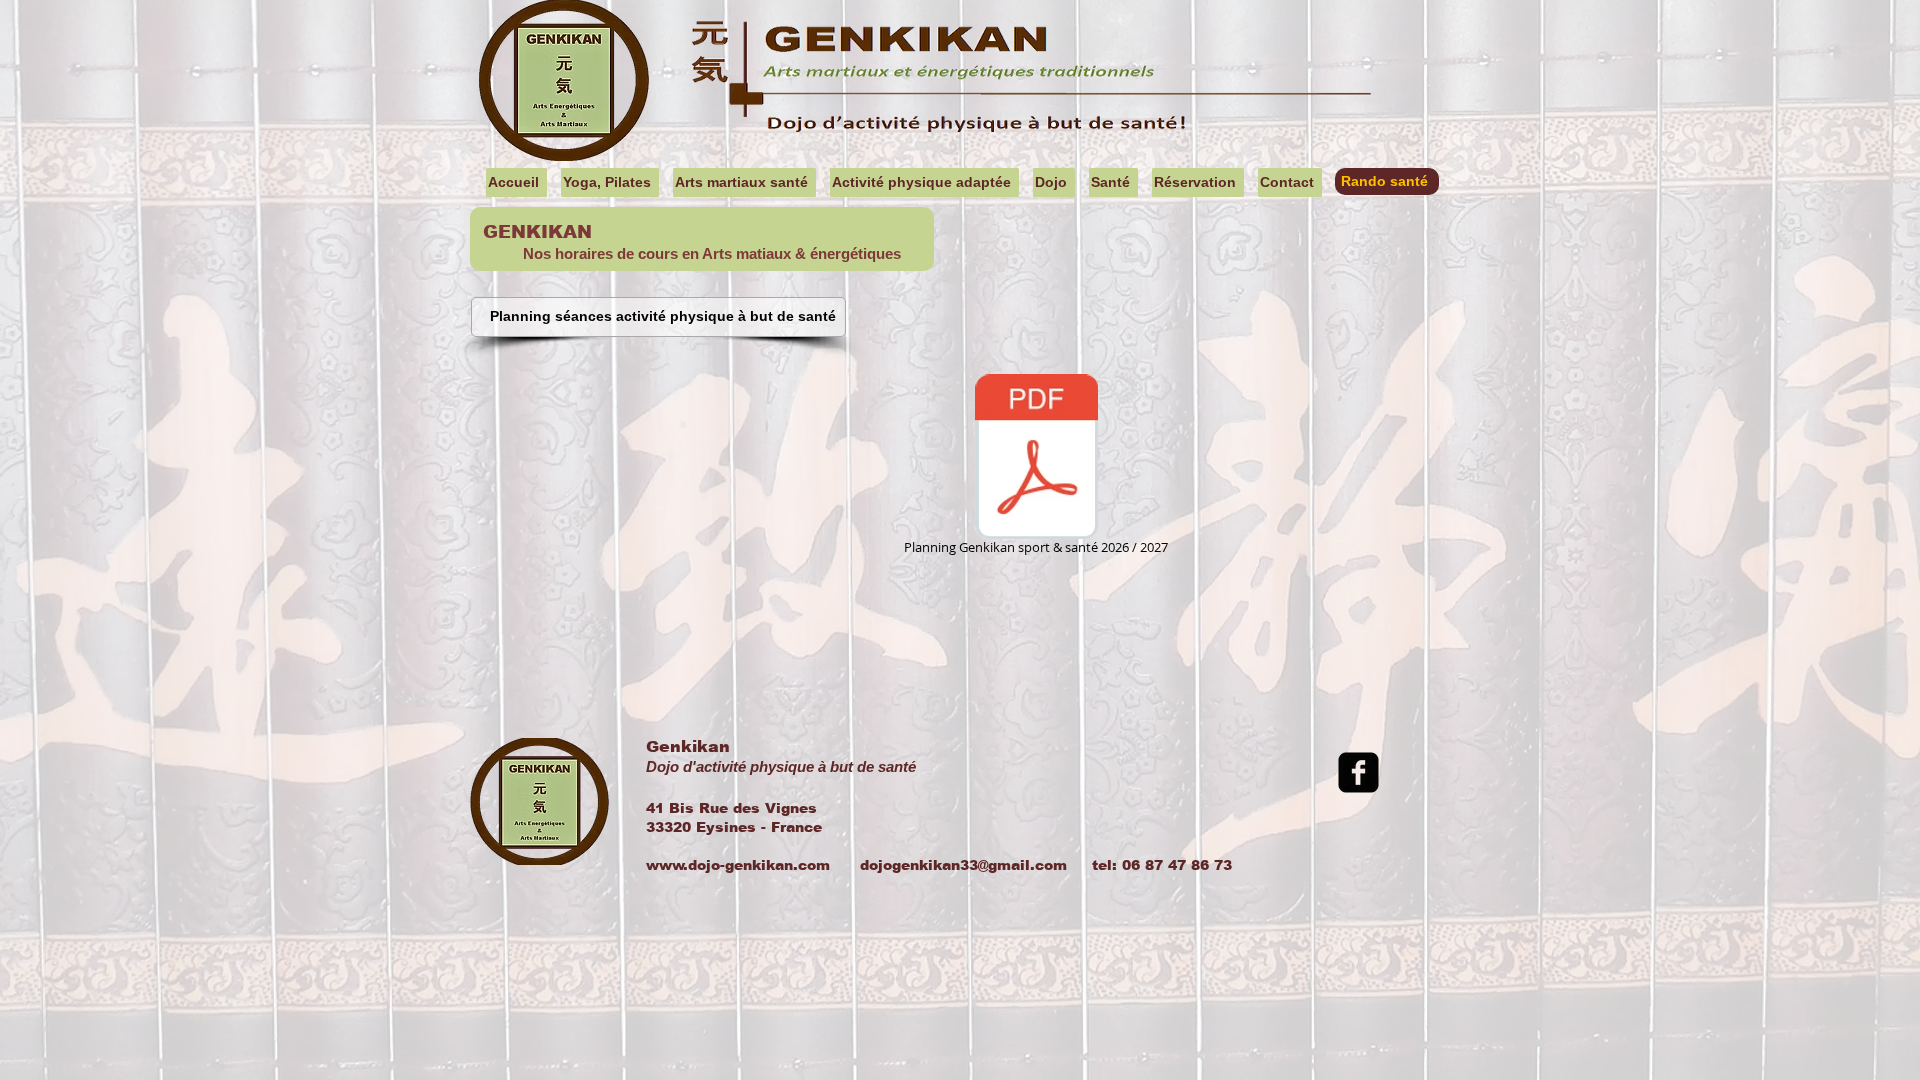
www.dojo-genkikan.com (738, 865)
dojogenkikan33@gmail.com (963, 865)
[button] (610, 182)
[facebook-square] (1358, 772)
